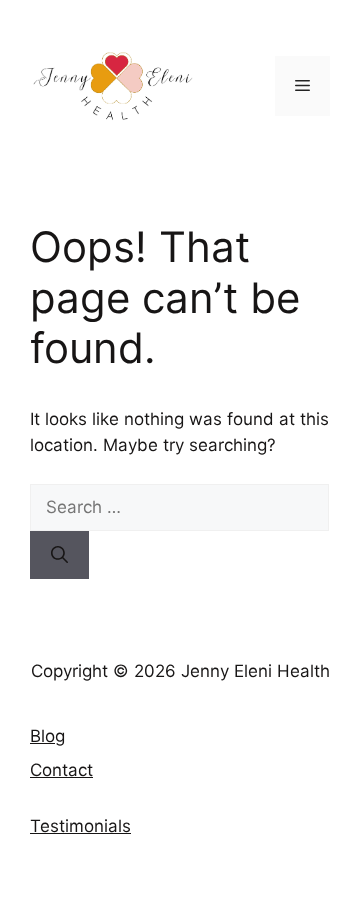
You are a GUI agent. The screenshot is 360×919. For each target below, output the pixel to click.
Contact (61, 770)
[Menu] (302, 86)
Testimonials (80, 826)
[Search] (59, 555)
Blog (47, 736)
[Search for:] (179, 507)
